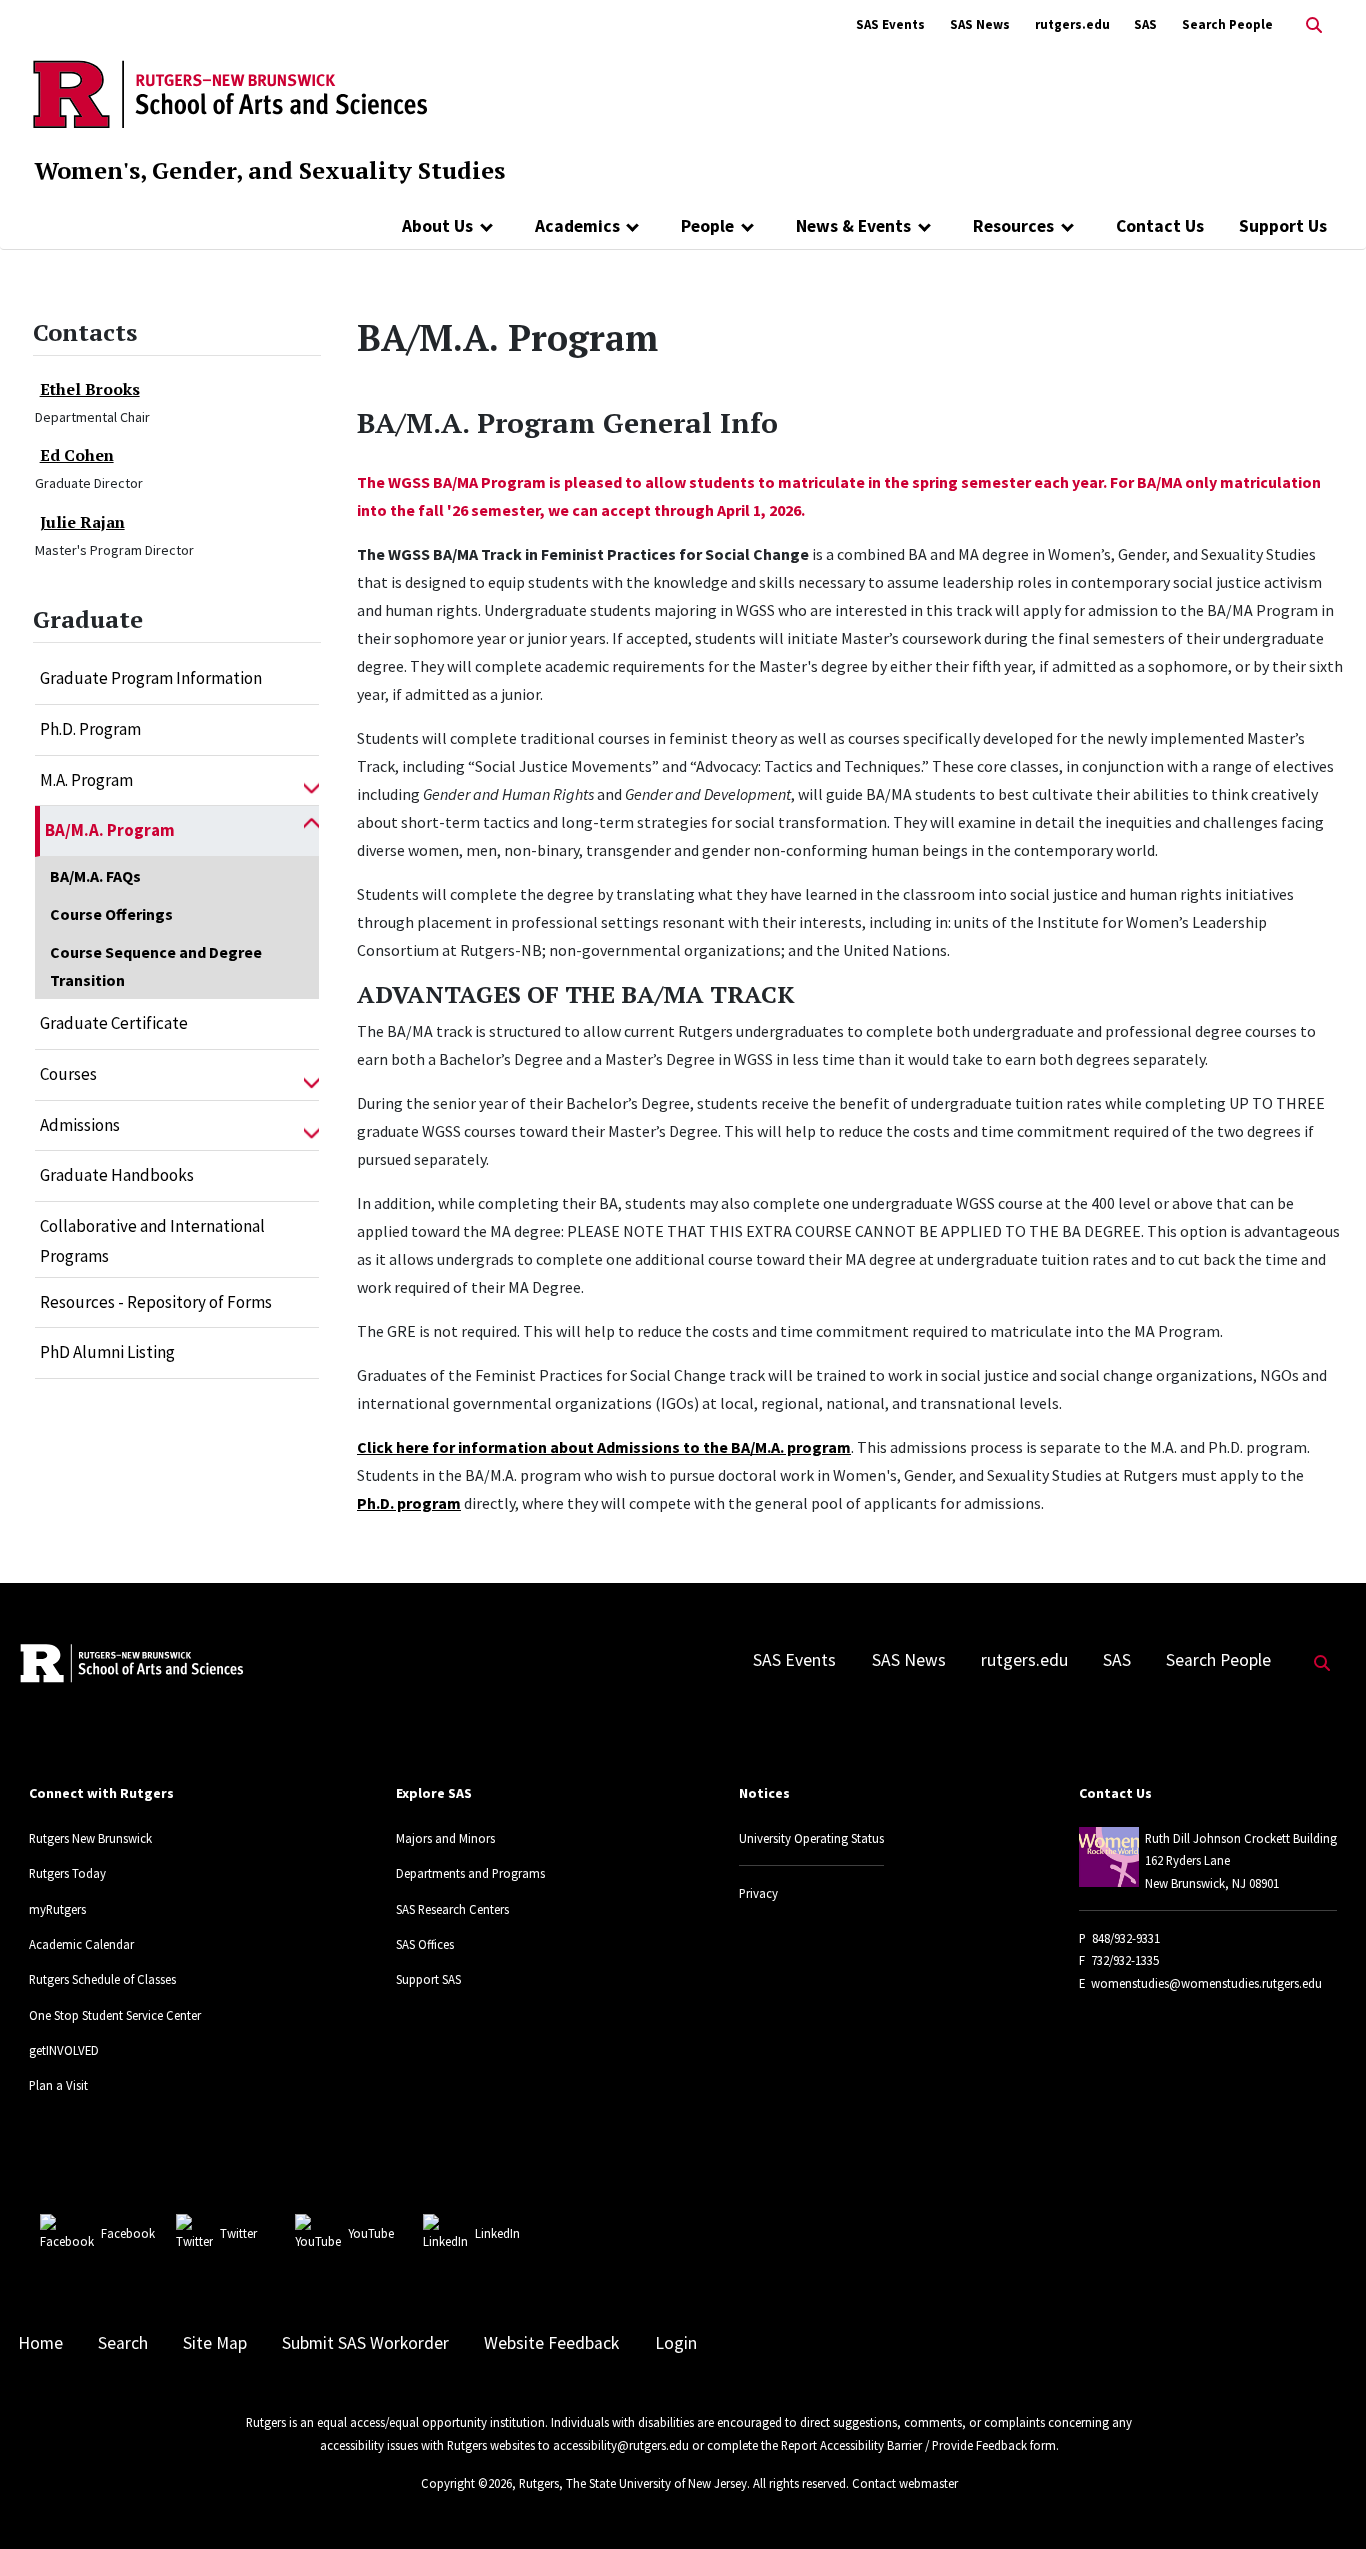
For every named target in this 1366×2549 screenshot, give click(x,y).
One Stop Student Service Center (115, 2015)
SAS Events (890, 24)
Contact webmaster (905, 2483)
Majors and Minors (445, 1838)
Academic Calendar (81, 1944)
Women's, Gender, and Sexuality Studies (269, 170)
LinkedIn (497, 2233)
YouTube (371, 2233)
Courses (68, 1074)
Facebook (128, 2233)
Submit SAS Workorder (365, 2343)
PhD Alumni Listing (107, 1352)
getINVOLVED (64, 2050)
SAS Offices (425, 1944)
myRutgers (57, 1909)
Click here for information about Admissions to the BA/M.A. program (604, 1447)
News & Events (853, 226)
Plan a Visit (58, 2085)
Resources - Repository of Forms (156, 1302)
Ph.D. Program (90, 729)
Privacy (758, 1893)
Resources (1013, 226)
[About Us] (486, 226)
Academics (577, 226)
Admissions (80, 1125)
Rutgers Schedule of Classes (102, 1979)
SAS (1145, 24)
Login (676, 2343)
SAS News (980, 24)
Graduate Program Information (151, 678)
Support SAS (428, 1979)
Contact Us (1160, 226)
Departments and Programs (470, 1873)
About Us (437, 226)
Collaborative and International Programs (152, 1241)
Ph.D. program (409, 1503)
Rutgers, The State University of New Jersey (633, 2483)
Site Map (215, 2343)
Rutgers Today (67, 1873)
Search (123, 2343)
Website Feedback (551, 2343)
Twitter (238, 2233)
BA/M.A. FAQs (95, 876)
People (707, 226)
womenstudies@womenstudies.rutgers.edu (1206, 1983)
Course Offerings (111, 914)
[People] (747, 226)
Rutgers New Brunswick (90, 1838)
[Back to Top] (1322, 2500)
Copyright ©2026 (466, 2483)
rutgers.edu (1072, 24)
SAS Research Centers (452, 1909)
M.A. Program (86, 780)
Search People (1227, 24)
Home (40, 2343)
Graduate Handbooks (117, 1175)
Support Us (1283, 226)
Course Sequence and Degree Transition (156, 966)
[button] (311, 781)
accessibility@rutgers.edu (621, 2445)
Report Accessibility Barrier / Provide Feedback (904, 2445)
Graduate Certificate (114, 1023)
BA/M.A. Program (110, 830)
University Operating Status (811, 1838)
